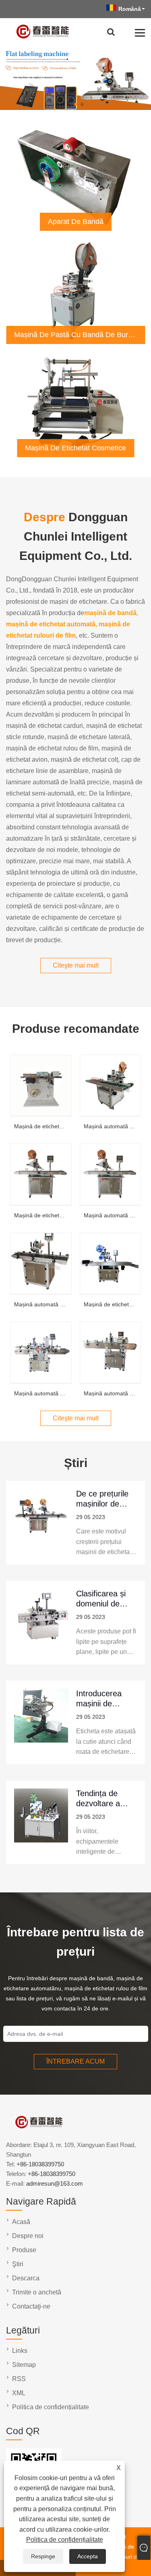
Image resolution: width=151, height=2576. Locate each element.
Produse (24, 2250)
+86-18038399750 (40, 2164)
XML (19, 2393)
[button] (69, 104)
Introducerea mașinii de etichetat (99, 1698)
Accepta (88, 2556)
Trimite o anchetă (37, 2292)
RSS (19, 2379)
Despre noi (28, 2236)
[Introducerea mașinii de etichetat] (41, 1722)
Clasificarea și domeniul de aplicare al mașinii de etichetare (101, 1599)
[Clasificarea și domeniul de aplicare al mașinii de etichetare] (41, 1623)
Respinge (43, 2556)
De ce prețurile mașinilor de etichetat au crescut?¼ (102, 1499)
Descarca (26, 2278)
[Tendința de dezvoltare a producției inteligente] (41, 1822)
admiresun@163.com (55, 2183)
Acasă (21, 2222)
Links (20, 2351)
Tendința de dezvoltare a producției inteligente (98, 1798)
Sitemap (24, 2365)
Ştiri (18, 2264)
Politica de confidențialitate (65, 2540)
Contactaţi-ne (31, 2306)
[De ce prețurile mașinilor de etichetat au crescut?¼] (41, 1523)
